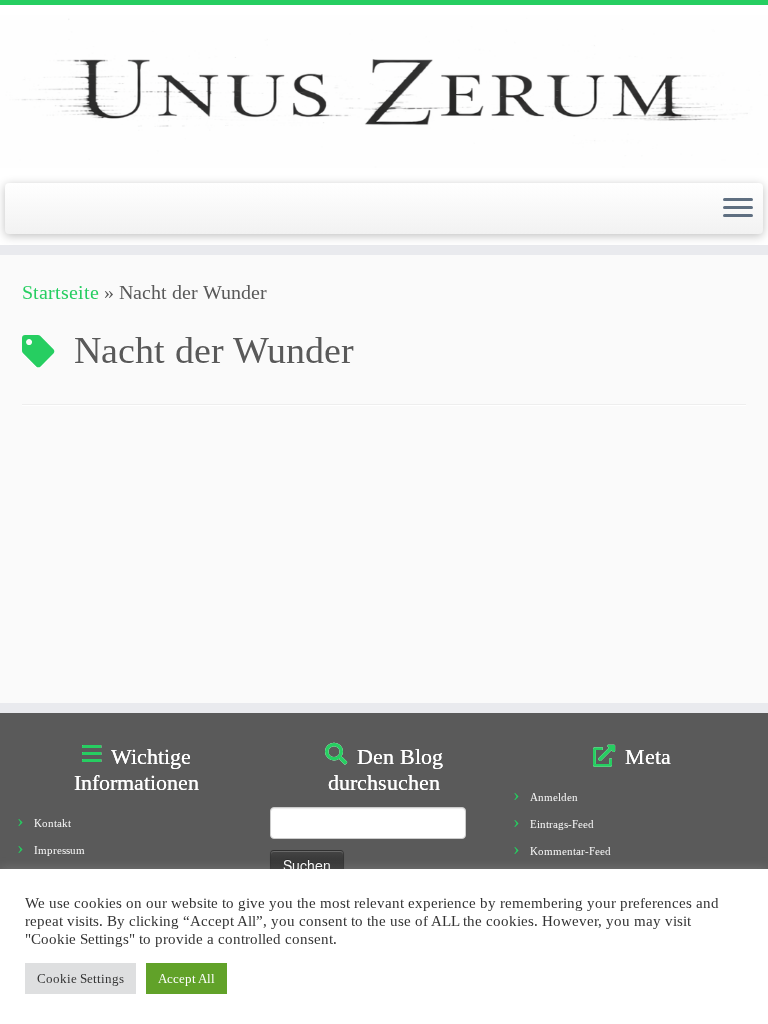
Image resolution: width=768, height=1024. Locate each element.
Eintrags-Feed (562, 824)
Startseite (60, 292)
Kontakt (52, 823)
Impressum (59, 850)
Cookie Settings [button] (80, 978)
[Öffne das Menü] (738, 209)
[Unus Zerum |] (384, 91)
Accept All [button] (186, 978)
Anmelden (554, 797)
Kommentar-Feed (570, 851)
